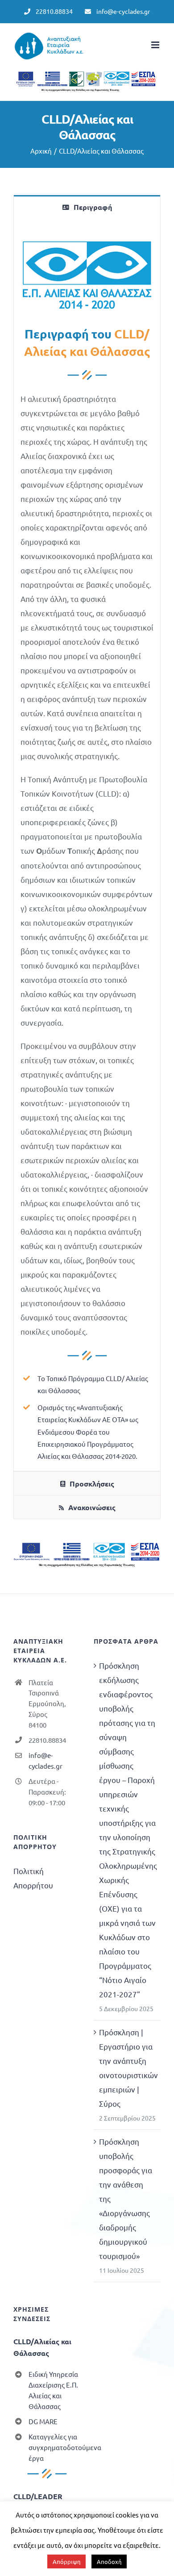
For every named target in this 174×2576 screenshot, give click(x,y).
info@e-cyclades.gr (46, 1760)
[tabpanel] (87, 845)
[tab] (87, 207)
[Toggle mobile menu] (156, 45)
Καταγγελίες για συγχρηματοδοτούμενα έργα (54, 2447)
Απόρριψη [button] (66, 2561)
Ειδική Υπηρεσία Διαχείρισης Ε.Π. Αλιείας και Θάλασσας (53, 2390)
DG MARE (43, 2421)
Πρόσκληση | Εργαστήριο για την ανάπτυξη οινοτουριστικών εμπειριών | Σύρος (128, 2068)
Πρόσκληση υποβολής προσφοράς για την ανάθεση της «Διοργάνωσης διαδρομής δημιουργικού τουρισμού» (126, 2198)
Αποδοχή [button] (109, 2561)
